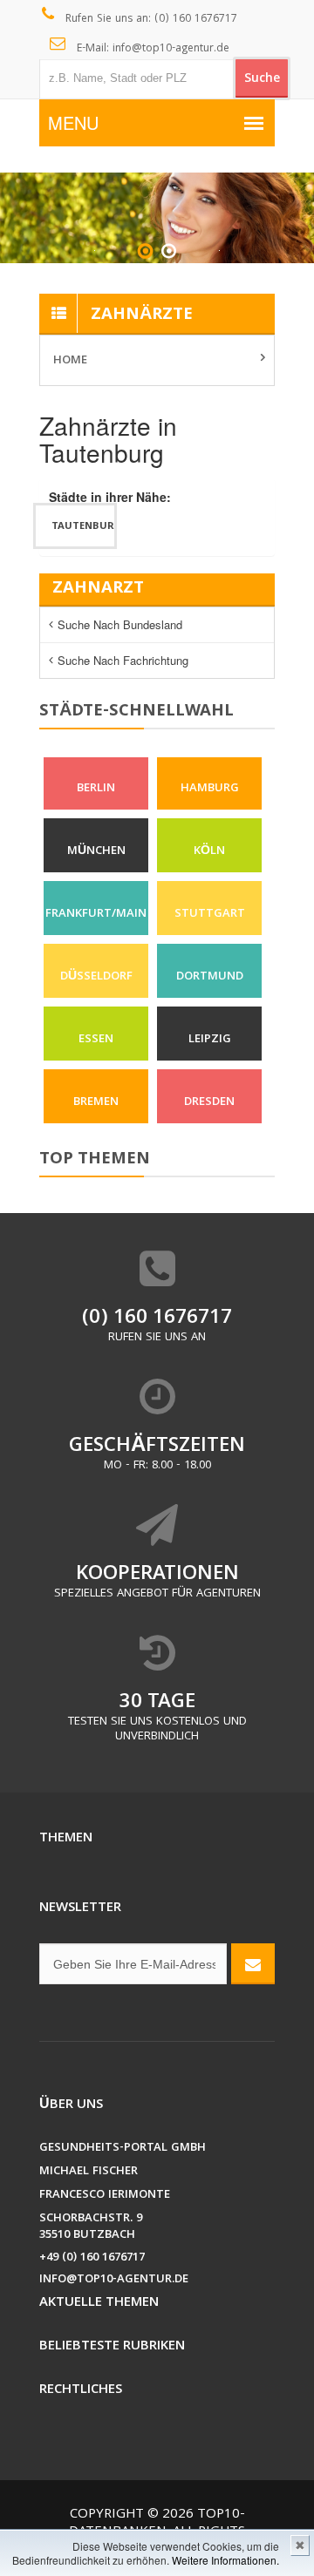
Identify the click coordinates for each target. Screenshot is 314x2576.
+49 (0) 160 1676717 (92, 2258)
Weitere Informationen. (225, 2560)
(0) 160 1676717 (157, 1319)
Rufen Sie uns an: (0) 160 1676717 (150, 20)
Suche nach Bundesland (120, 624)
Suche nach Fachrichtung (123, 660)
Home (70, 361)
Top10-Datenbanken (157, 2524)
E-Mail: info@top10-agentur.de (151, 49)
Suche (262, 79)
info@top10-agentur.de (114, 2280)
